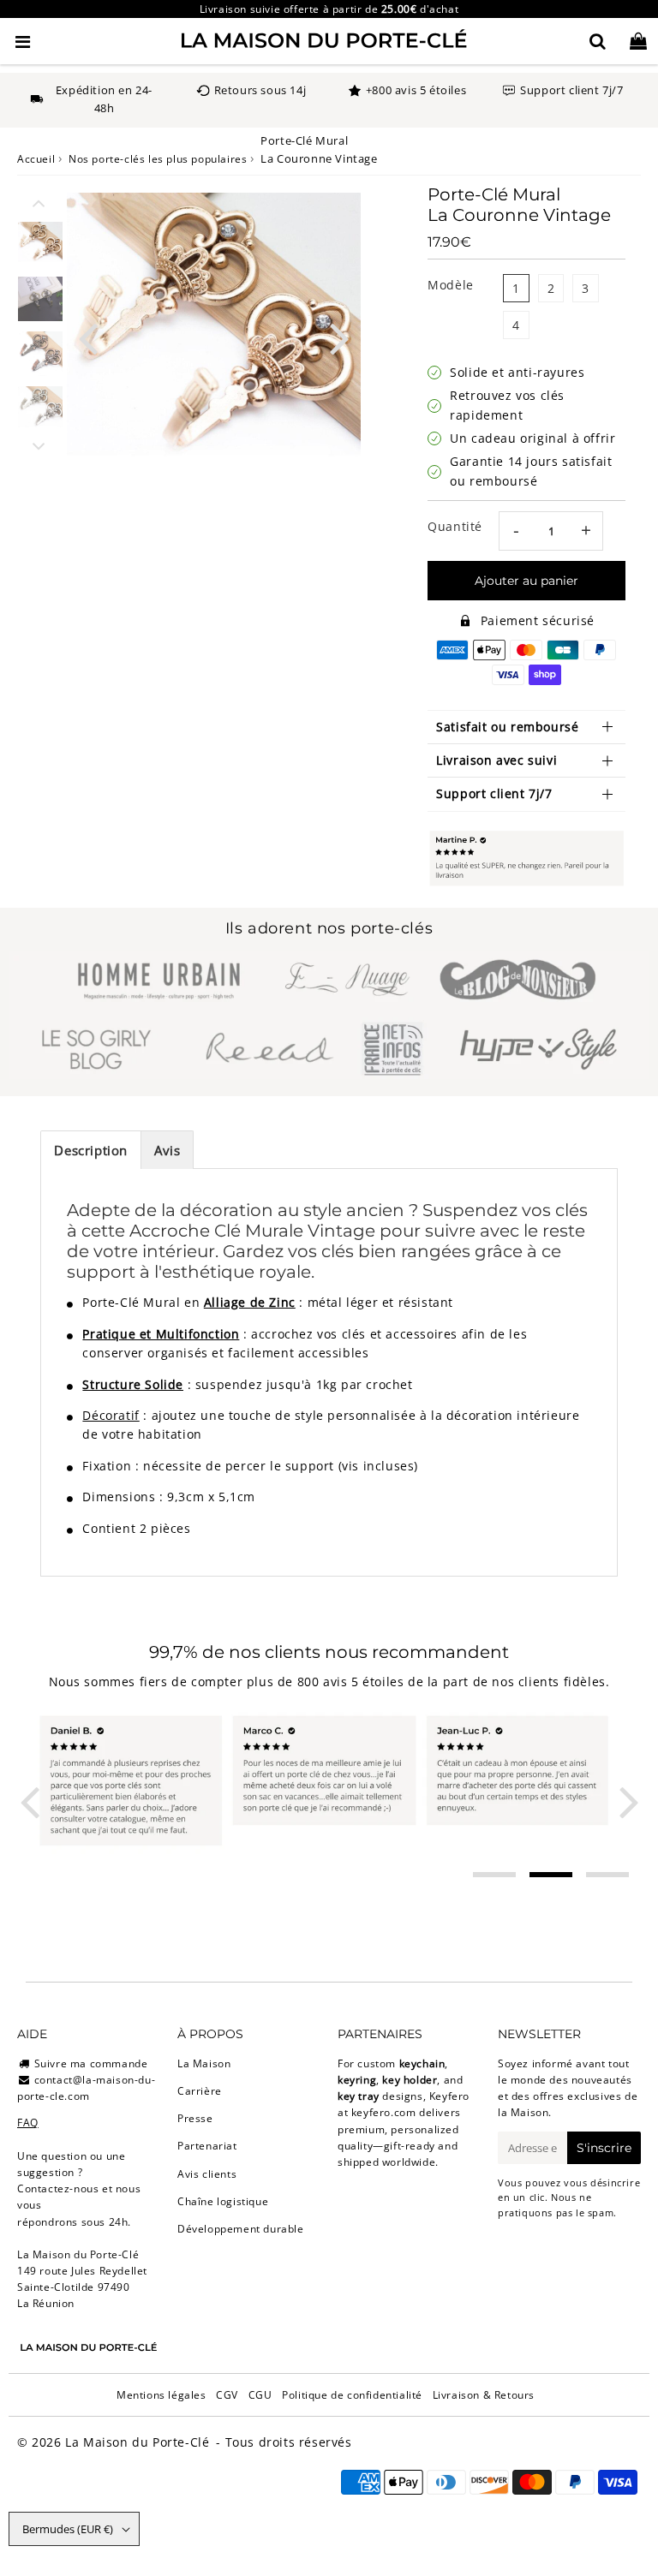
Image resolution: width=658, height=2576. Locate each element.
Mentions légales (162, 2395)
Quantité (455, 526)
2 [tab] (551, 1875)
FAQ (28, 2123)
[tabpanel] (40, 244)
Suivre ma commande (91, 2063)
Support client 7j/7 (494, 793)
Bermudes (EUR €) (68, 2529)
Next (340, 336)
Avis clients (207, 2174)
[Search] (598, 41)
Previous (87, 336)
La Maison (204, 2063)
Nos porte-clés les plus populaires (158, 159)
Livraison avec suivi (496, 760)
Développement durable (241, 2229)
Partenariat (207, 2146)
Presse (195, 2118)
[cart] (638, 41)
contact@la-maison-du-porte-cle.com (86, 2088)
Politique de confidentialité (352, 2395)
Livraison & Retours (484, 2395)
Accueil (36, 159)
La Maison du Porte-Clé (137, 2442)
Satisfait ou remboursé (507, 727)
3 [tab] (607, 1875)
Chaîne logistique (223, 2201)
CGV (227, 2395)
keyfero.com (384, 2112)
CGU (260, 2395)
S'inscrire (604, 2148)
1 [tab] (494, 1875)
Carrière (200, 2091)
